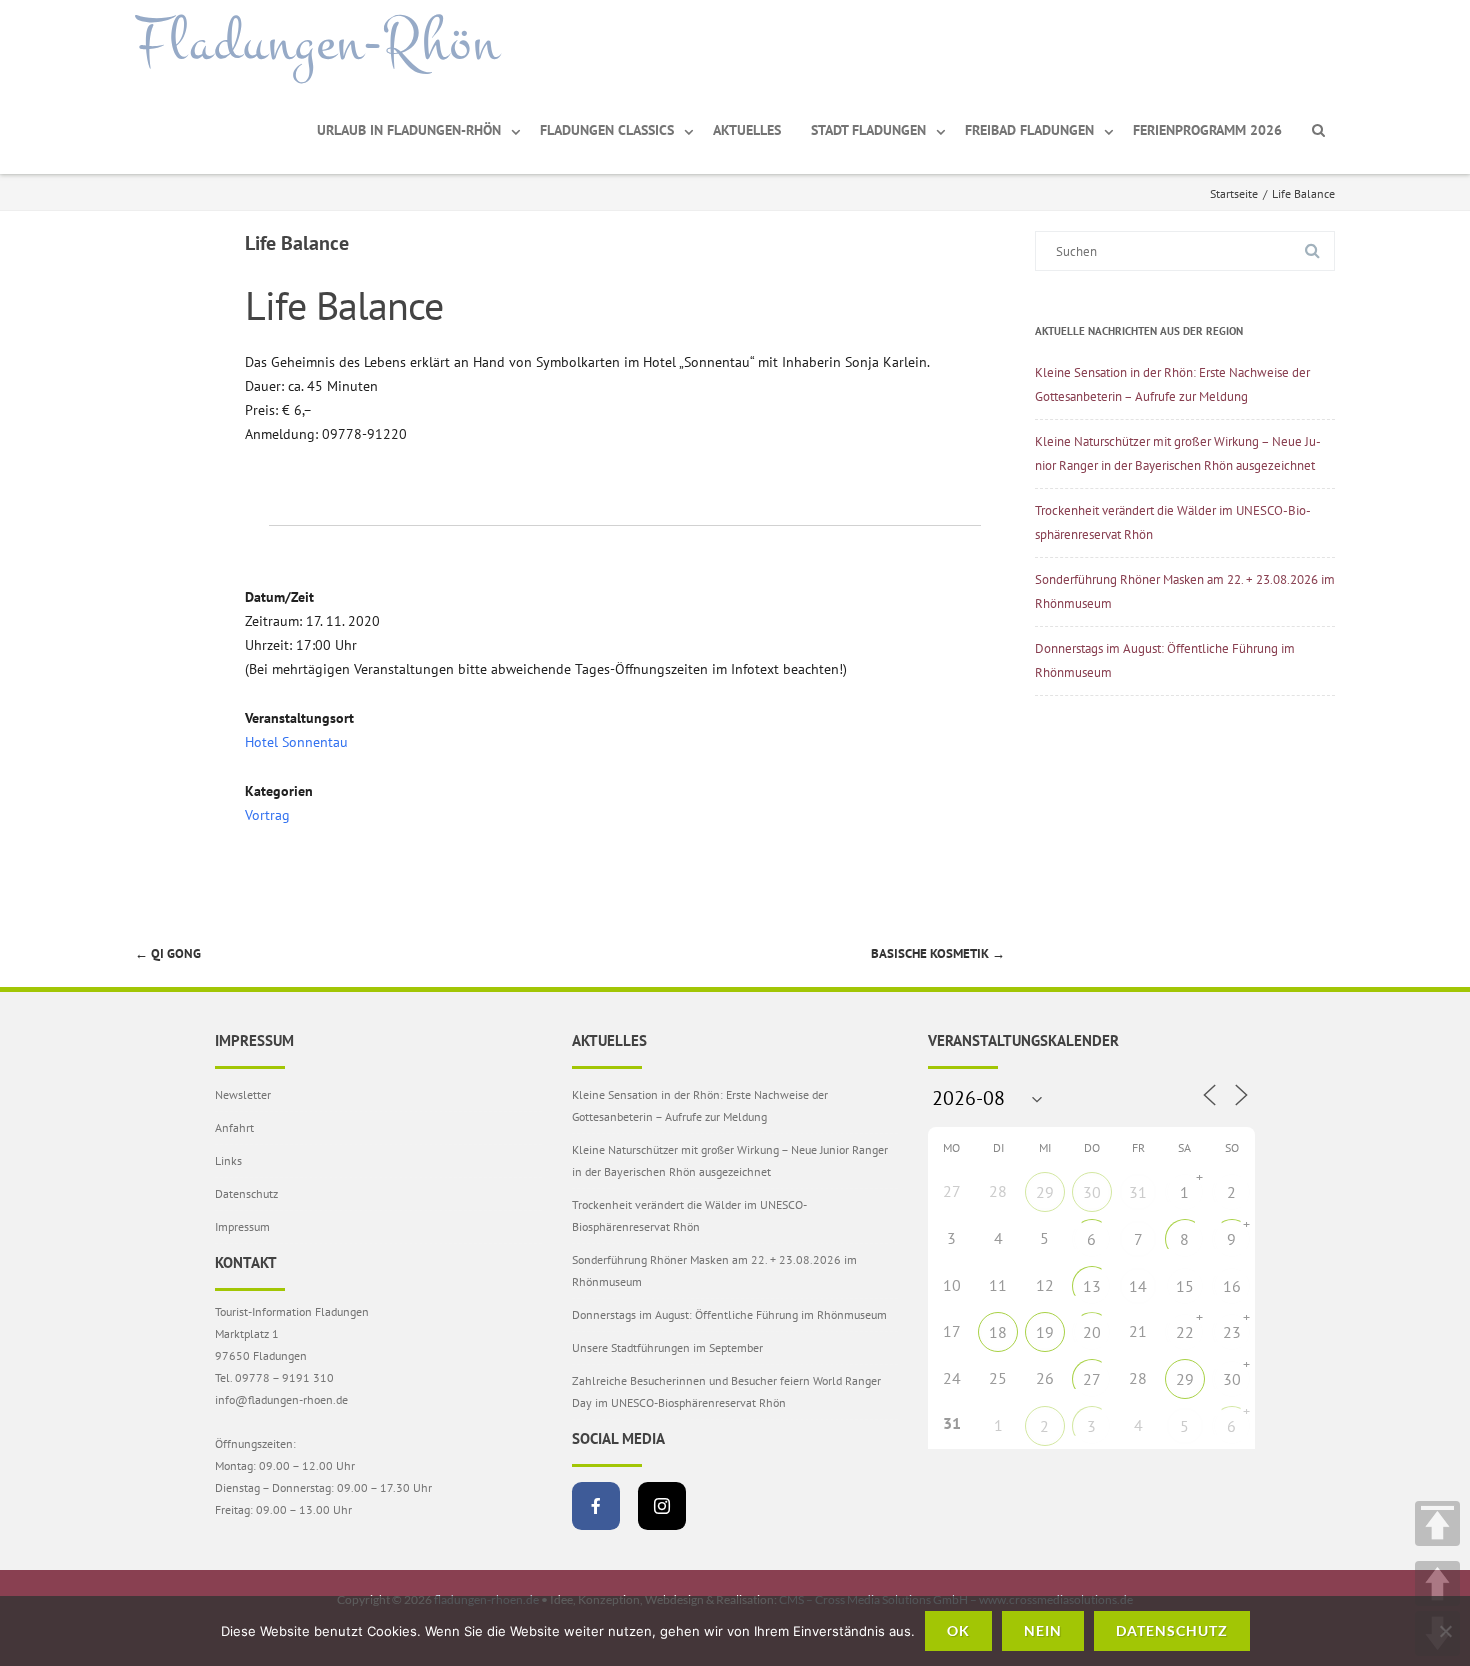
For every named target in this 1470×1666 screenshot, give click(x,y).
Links (228, 1160)
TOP (1437, 1523)
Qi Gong (168, 953)
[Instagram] (662, 1506)
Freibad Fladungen (1029, 130)
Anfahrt (234, 1127)
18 (998, 1332)
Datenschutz (246, 1193)
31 (1138, 1192)
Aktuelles (747, 130)
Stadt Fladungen (868, 130)
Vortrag (267, 815)
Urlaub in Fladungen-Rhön (409, 130)
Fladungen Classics (607, 130)
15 (1185, 1286)
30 (1092, 1192)
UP (1437, 1583)
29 (1045, 1192)
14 (1138, 1286)
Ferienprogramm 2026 (1207, 130)
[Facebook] (596, 1506)
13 (1092, 1286)
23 (1232, 1332)
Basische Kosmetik (938, 953)
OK (958, 1630)
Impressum (242, 1226)
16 (1232, 1286)
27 (1092, 1379)
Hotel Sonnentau (296, 742)
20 (1092, 1332)
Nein (1043, 1630)
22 (1185, 1332)
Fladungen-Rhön (317, 43)
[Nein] (1445, 1631)
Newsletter (243, 1094)
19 (1045, 1332)
